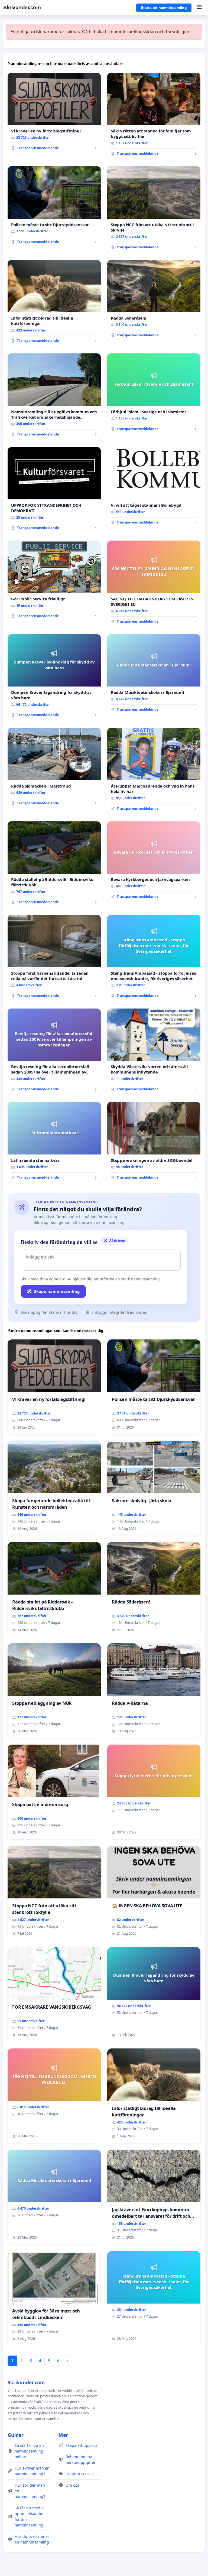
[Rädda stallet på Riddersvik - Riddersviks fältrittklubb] (54, 865)
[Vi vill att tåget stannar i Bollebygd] (154, 488)
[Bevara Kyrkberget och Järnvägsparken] (154, 862)
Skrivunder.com (22, 7)
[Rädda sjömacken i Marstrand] (54, 768)
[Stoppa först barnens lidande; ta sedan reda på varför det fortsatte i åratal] (54, 958)
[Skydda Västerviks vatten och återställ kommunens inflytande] (154, 1052)
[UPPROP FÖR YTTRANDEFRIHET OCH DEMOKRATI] (54, 491)
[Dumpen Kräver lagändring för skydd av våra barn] (54, 678)
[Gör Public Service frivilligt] (54, 581)
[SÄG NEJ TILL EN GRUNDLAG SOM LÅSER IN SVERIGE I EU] (154, 584)
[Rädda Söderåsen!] (154, 301)
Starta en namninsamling (164, 8)
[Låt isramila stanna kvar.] (54, 1143)
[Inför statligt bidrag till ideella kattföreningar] (54, 304)
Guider (16, 2435)
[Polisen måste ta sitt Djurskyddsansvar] (54, 207)
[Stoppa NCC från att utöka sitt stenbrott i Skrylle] (154, 210)
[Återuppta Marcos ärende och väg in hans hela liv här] (154, 771)
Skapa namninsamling (57, 1291)
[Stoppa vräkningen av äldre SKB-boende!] (154, 1143)
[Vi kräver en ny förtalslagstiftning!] (54, 114)
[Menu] (199, 8)
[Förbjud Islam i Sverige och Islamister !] (154, 394)
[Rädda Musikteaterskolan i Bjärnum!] (154, 675)
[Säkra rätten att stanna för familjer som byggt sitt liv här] (154, 116)
